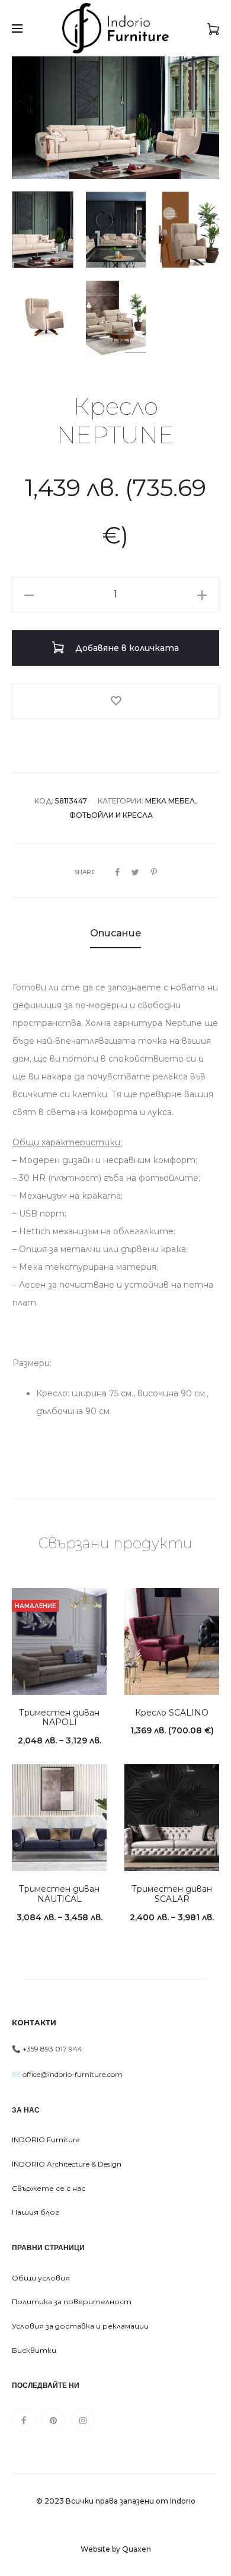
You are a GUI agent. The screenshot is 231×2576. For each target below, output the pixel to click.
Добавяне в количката (126, 648)
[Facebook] (24, 2420)
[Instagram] (83, 2420)
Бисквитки (34, 2350)
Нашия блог (36, 2212)
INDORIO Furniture (46, 2140)
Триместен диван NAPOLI (59, 1718)
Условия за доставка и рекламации (80, 2326)
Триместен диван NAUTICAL (59, 1894)
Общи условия (41, 2278)
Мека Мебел (170, 801)
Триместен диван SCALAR (172, 1894)
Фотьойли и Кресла (111, 815)
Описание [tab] (115, 933)
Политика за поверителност (72, 2302)
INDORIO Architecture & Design (67, 2164)
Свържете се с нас (49, 2188)
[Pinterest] (53, 2420)
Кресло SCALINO (172, 1713)
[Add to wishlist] (115, 701)
